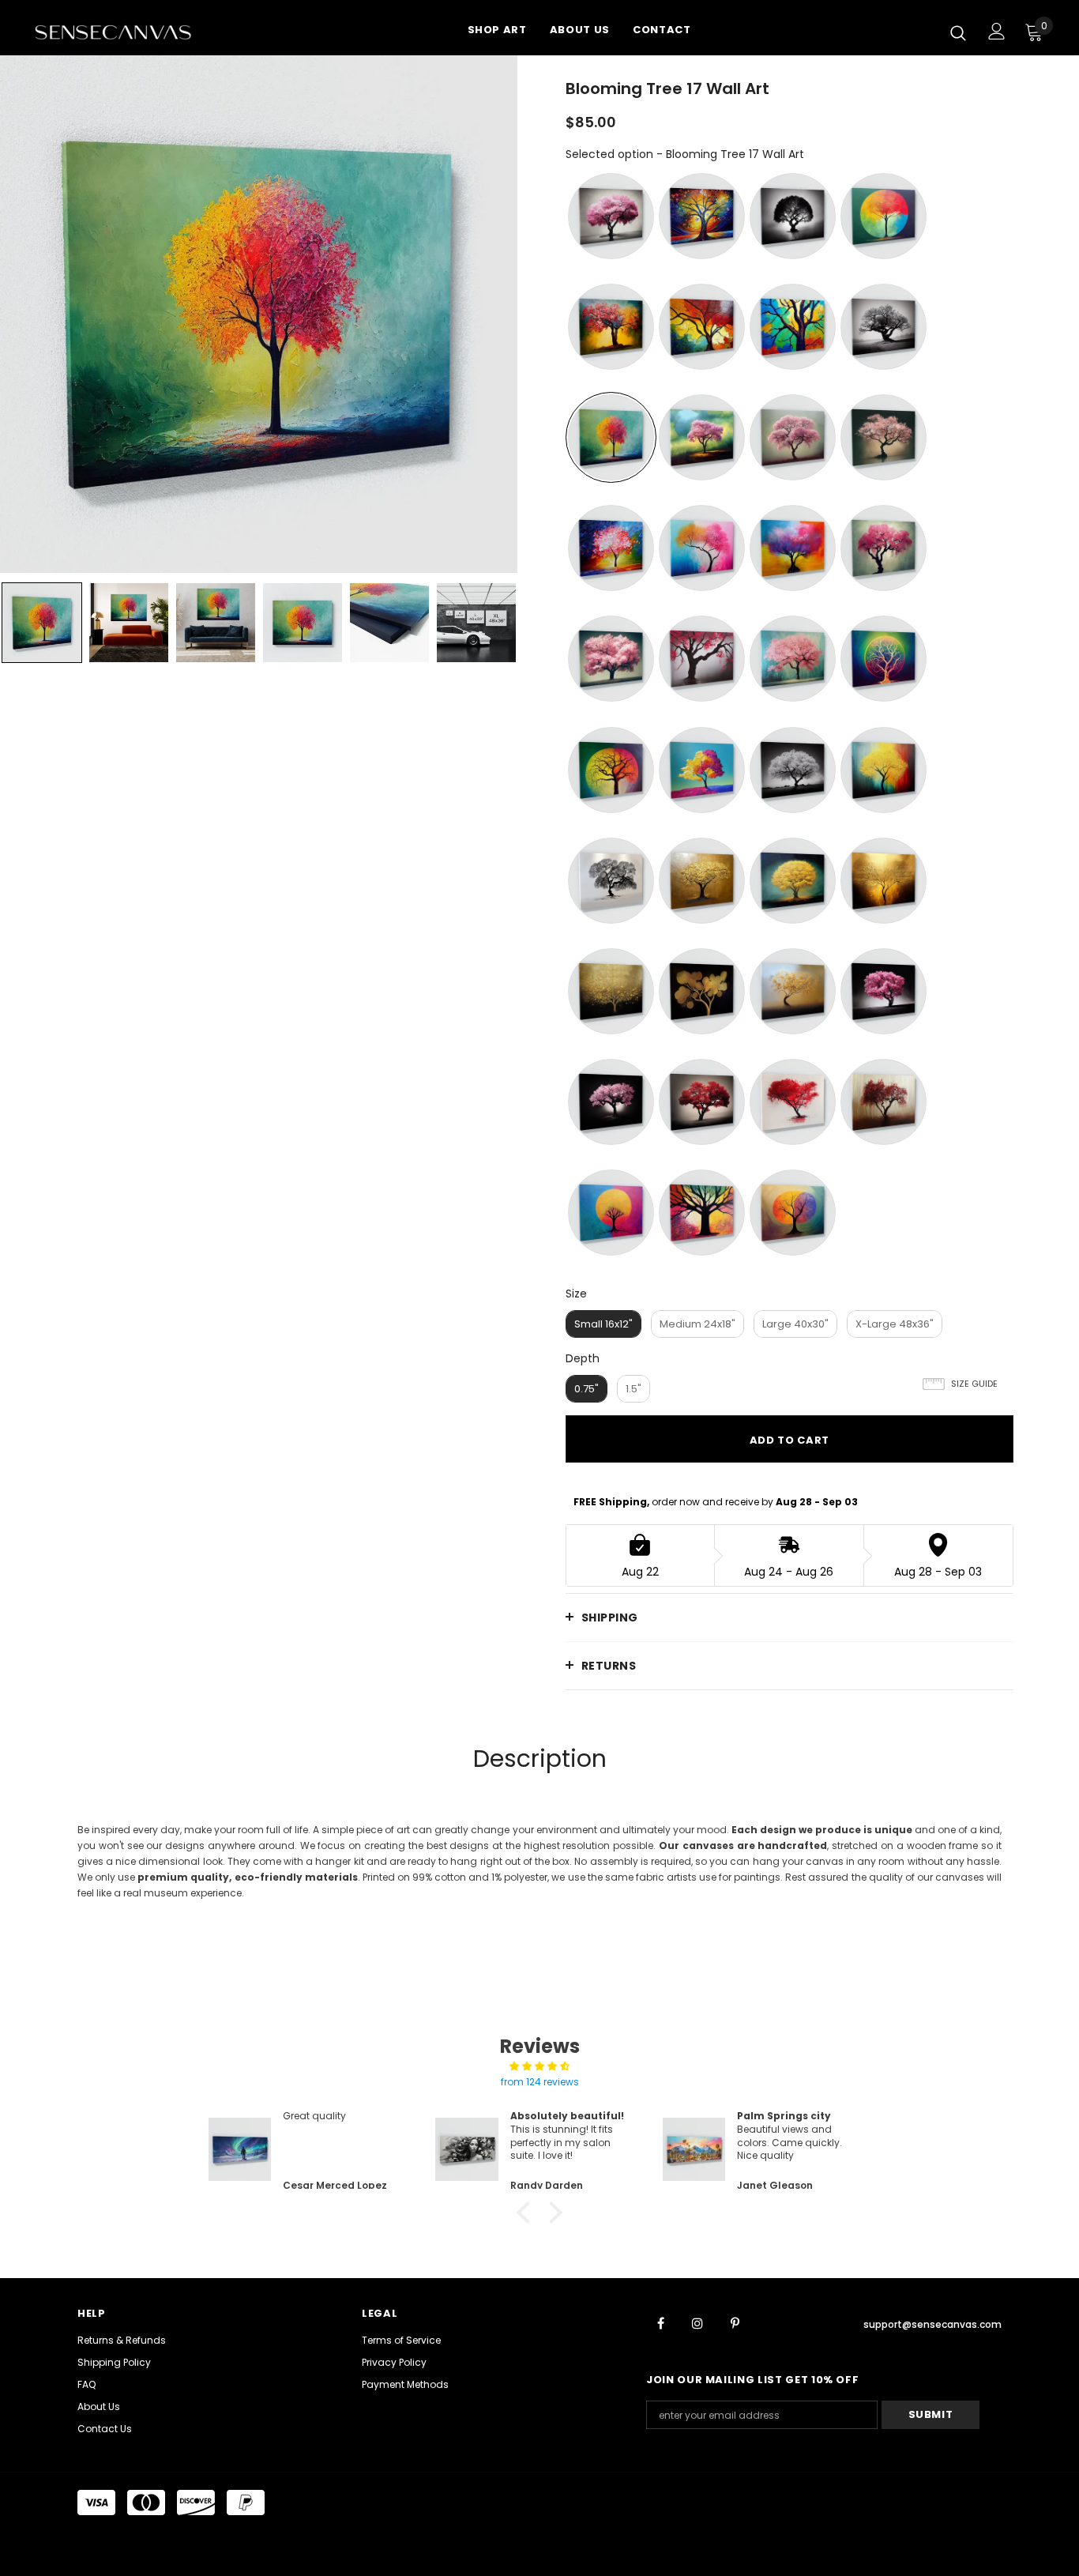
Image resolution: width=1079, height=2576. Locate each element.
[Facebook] (660, 2322)
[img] (539, 2066)
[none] (42, 623)
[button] (528, 2213)
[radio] (611, 216)
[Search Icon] (958, 32)
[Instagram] (697, 2322)
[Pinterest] (735, 2322)
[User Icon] (997, 31)
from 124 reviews (540, 2082)
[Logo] (133, 32)
